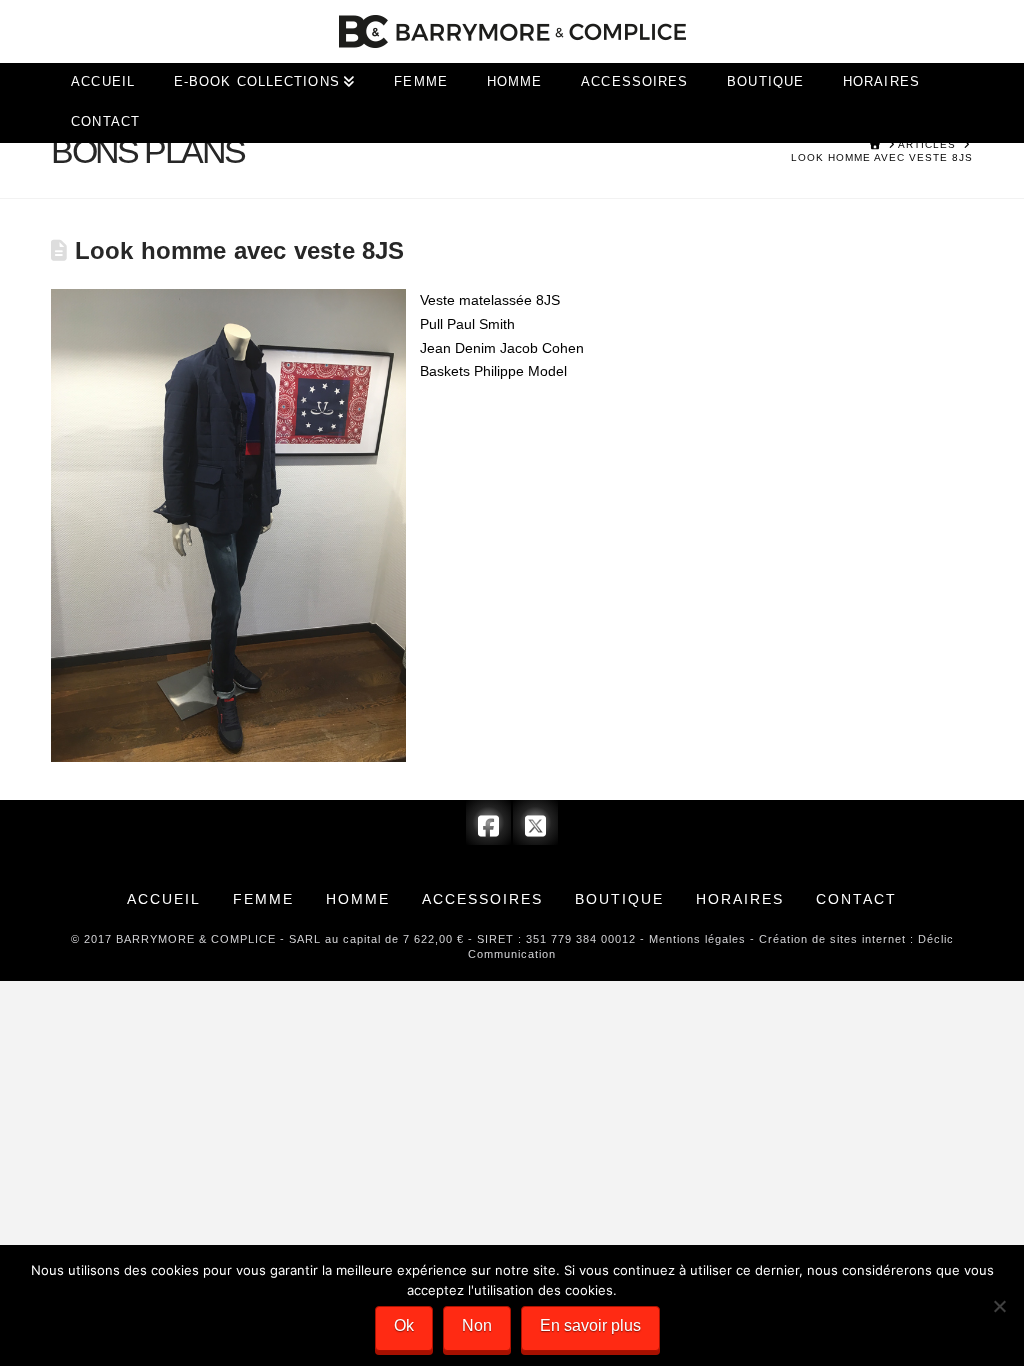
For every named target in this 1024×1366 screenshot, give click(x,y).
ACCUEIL (164, 899)
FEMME (263, 899)
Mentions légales (697, 939)
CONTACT (856, 899)
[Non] (999, 1306)
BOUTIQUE (619, 899)
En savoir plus (590, 1325)
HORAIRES (740, 899)
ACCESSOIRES (482, 899)
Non (477, 1325)
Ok (404, 1325)
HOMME (358, 899)
